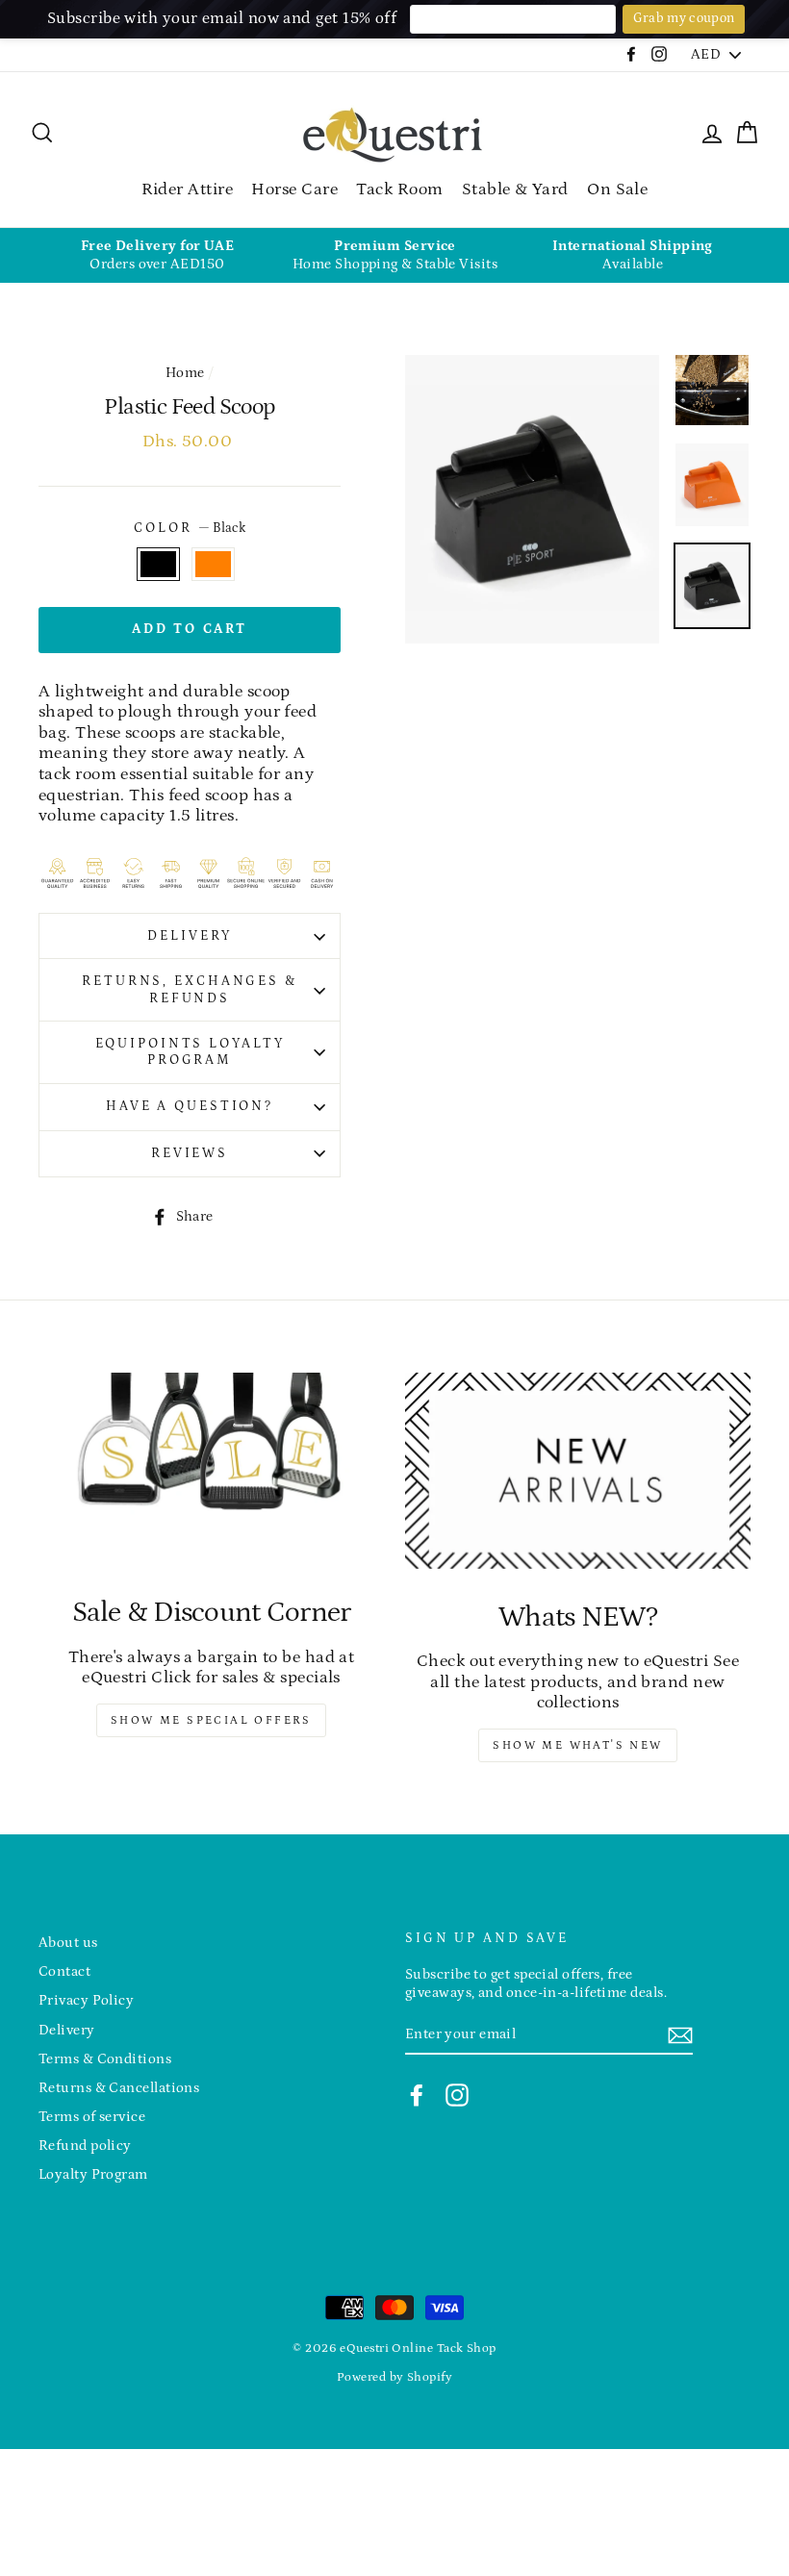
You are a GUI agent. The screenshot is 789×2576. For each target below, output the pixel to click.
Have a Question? (190, 1106)
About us (68, 1943)
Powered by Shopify (394, 2377)
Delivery (189, 936)
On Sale (617, 189)
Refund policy (85, 2146)
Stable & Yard (515, 189)
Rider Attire (187, 189)
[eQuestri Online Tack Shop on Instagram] (457, 2095)
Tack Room (399, 189)
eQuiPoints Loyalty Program (190, 1052)
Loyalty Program (93, 2174)
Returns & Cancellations (119, 2088)
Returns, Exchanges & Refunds (190, 989)
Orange (213, 565)
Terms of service (92, 2117)
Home (185, 373)
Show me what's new (577, 1745)
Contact (64, 1971)
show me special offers (211, 1720)
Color (189, 528)
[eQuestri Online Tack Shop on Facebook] (417, 2095)
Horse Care (294, 189)
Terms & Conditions (105, 2059)
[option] (157, 255)
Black (158, 565)
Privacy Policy (86, 2000)
